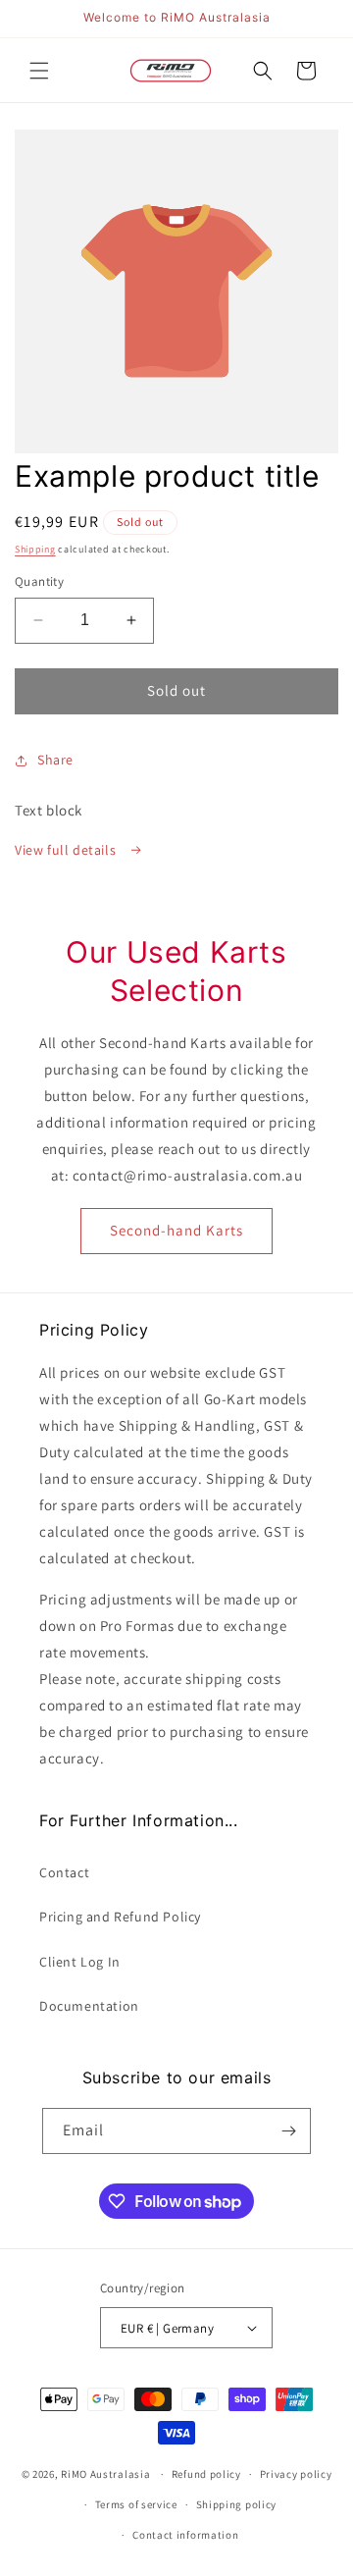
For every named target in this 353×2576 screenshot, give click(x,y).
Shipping (35, 549)
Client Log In (80, 1962)
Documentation (89, 2006)
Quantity (39, 581)
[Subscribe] (288, 2131)
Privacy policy (296, 2474)
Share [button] (55, 760)
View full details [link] (67, 850)
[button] (39, 71)
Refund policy (206, 2474)
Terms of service (136, 2504)
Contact (64, 1872)
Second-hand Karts (176, 1230)
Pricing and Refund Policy (120, 1917)
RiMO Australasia (105, 2474)
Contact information (185, 2535)
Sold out (176, 690)
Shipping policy (237, 2504)
